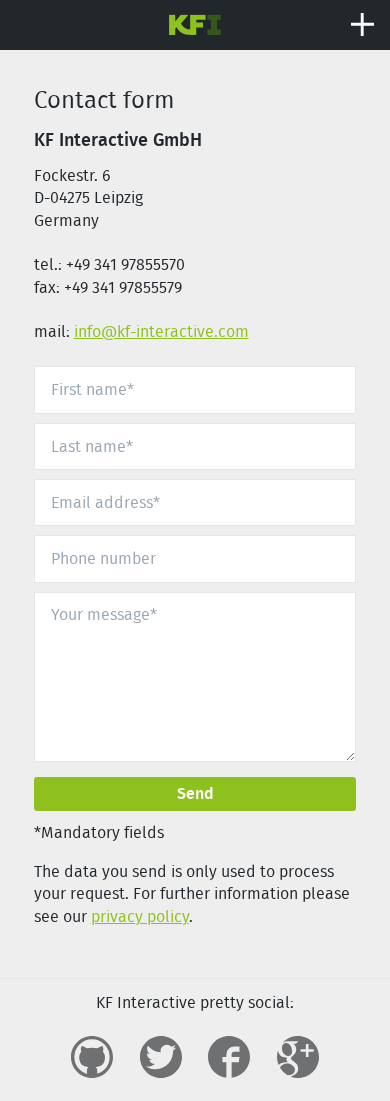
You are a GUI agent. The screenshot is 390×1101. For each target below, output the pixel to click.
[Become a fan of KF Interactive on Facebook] (229, 1057)
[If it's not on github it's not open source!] (92, 1057)
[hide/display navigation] (362, 24)
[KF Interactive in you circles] (298, 1057)
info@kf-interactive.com (161, 331)
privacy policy (140, 916)
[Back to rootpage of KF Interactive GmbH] (195, 22)
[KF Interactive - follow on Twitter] (161, 1057)
